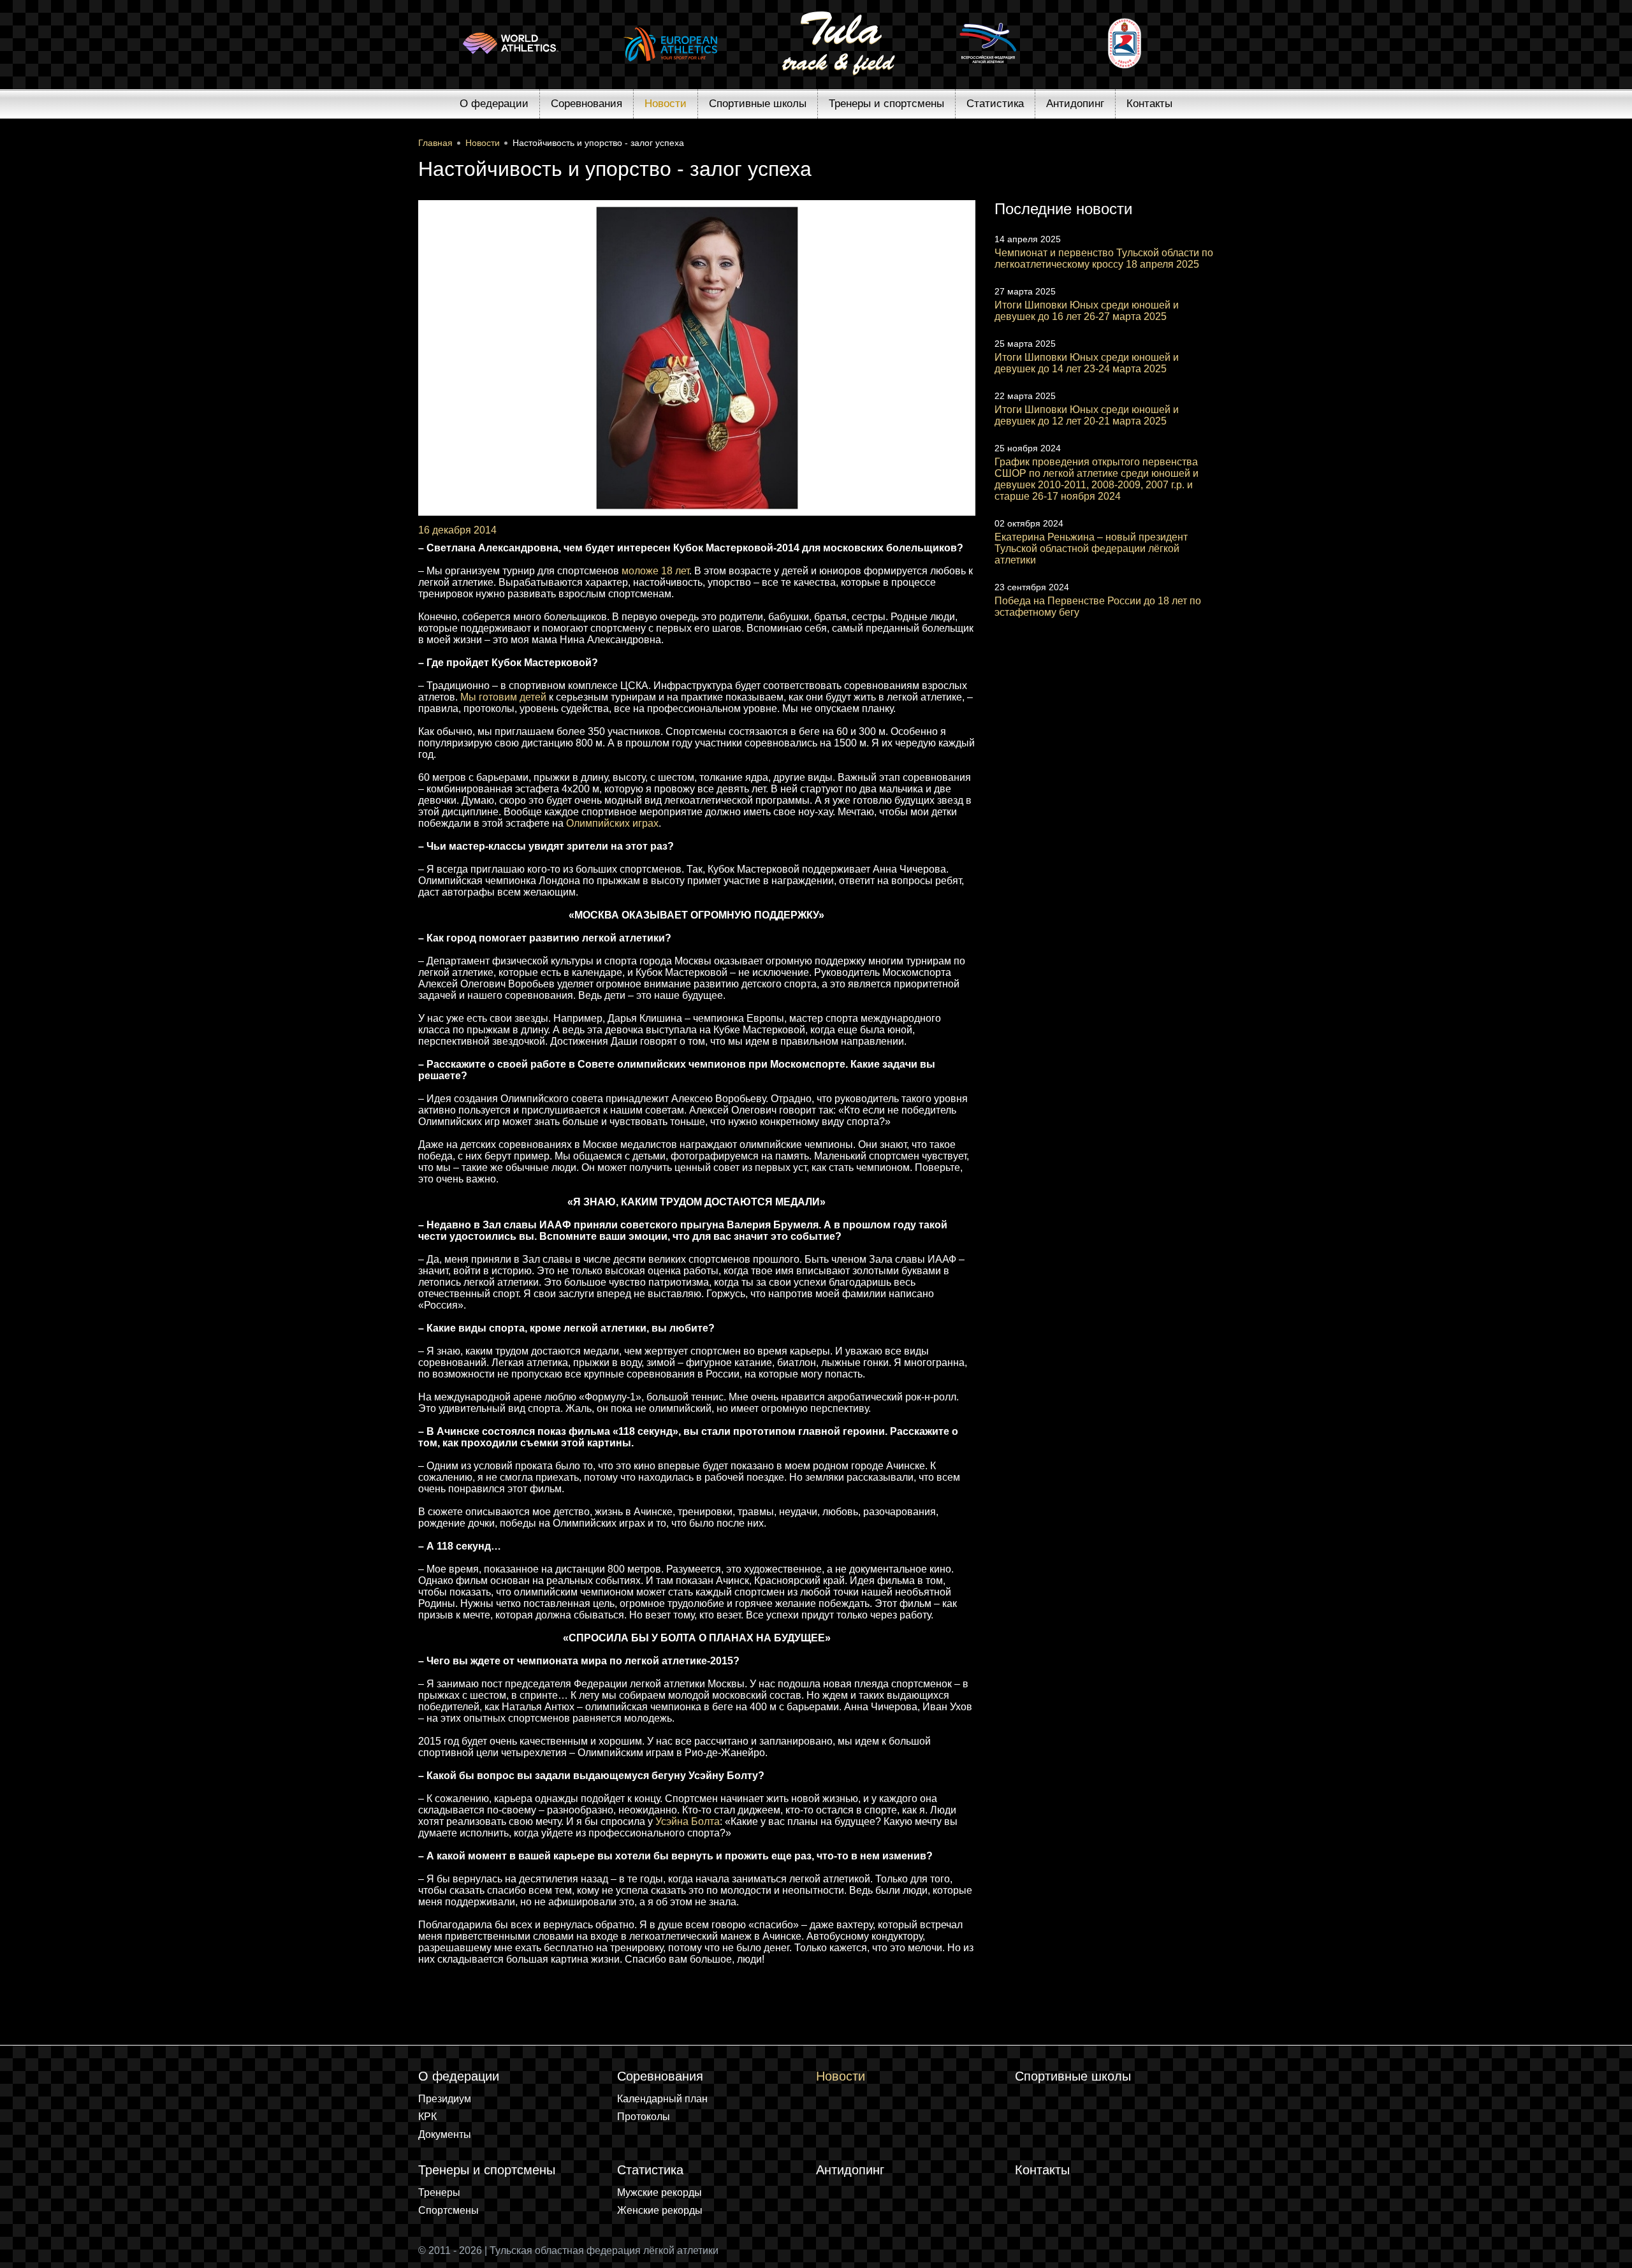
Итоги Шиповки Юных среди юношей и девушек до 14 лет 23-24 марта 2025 (1087, 363)
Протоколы (644, 2117)
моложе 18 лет (655, 571)
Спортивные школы (758, 104)
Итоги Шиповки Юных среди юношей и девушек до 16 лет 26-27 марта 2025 (1087, 311)
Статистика (995, 104)
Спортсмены (448, 2210)
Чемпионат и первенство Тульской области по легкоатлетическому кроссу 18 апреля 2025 (1104, 258)
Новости (666, 104)
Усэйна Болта (688, 1821)
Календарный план (662, 2099)
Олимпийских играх (612, 823)
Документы (445, 2134)
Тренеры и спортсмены (886, 104)
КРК (427, 2117)
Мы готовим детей (503, 697)
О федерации (494, 104)
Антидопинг (1075, 104)
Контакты (1149, 104)
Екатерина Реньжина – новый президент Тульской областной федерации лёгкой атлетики (1091, 549)
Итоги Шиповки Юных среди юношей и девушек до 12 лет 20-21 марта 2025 (1087, 415)
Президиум (445, 2099)
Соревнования (586, 104)
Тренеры (439, 2192)
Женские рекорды (660, 2210)
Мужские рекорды (659, 2192)
